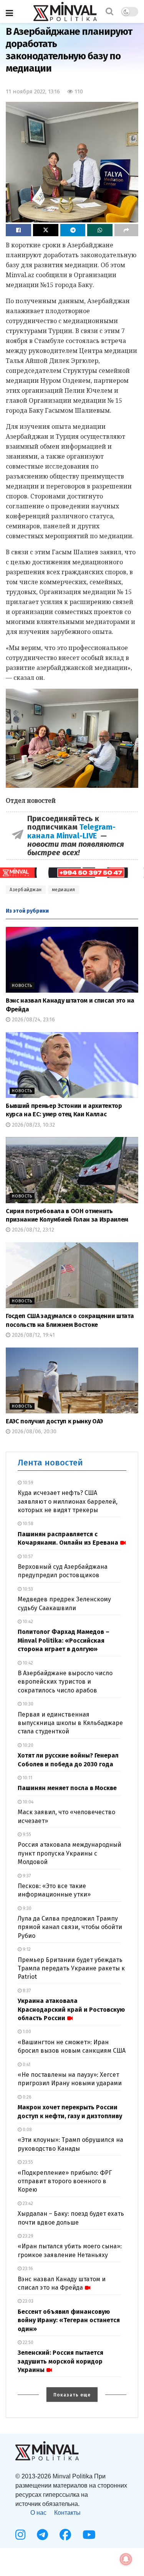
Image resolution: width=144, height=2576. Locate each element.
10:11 (27, 1778)
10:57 (27, 1557)
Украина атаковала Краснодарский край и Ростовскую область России (71, 2009)
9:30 (26, 1908)
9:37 (26, 1876)
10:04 (27, 1802)
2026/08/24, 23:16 (33, 1020)
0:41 (26, 2065)
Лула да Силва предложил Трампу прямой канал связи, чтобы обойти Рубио (70, 1927)
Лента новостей (50, 1463)
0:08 (27, 2130)
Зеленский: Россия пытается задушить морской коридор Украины (60, 2361)
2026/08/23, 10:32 (33, 1125)
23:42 (27, 2204)
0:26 (26, 2097)
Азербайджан (26, 890)
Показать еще (72, 2395)
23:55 (27, 2162)
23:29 (27, 2236)
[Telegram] (42, 2535)
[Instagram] (20, 2535)
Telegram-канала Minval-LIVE (71, 831)
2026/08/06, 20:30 (33, 1432)
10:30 (27, 1704)
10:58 (27, 1524)
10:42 (27, 1622)
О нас (38, 2513)
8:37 (26, 1991)
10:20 (27, 1745)
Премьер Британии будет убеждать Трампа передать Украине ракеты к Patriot (71, 1968)
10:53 (27, 1589)
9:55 (26, 1834)
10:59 (27, 1483)
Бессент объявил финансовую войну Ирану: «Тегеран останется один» (69, 2320)
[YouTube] (89, 2535)
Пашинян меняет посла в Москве (67, 1788)
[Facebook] (65, 2535)
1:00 (26, 2032)
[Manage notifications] (126, 2559)
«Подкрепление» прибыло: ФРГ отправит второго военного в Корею (65, 2181)
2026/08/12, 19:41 (33, 1335)
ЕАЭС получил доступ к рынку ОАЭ (54, 1421)
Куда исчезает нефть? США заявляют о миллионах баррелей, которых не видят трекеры (68, 1501)
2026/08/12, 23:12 (32, 1230)
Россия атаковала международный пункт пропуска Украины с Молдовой (70, 1853)
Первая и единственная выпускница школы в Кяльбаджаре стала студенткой (70, 1723)
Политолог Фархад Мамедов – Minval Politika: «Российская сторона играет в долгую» (64, 1640)
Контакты (67, 2513)
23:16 (27, 2269)
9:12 (26, 1949)
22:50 (27, 2342)
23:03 (27, 2301)
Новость (22, 986)
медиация (64, 890)
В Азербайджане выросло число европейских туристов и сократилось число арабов (65, 1682)
